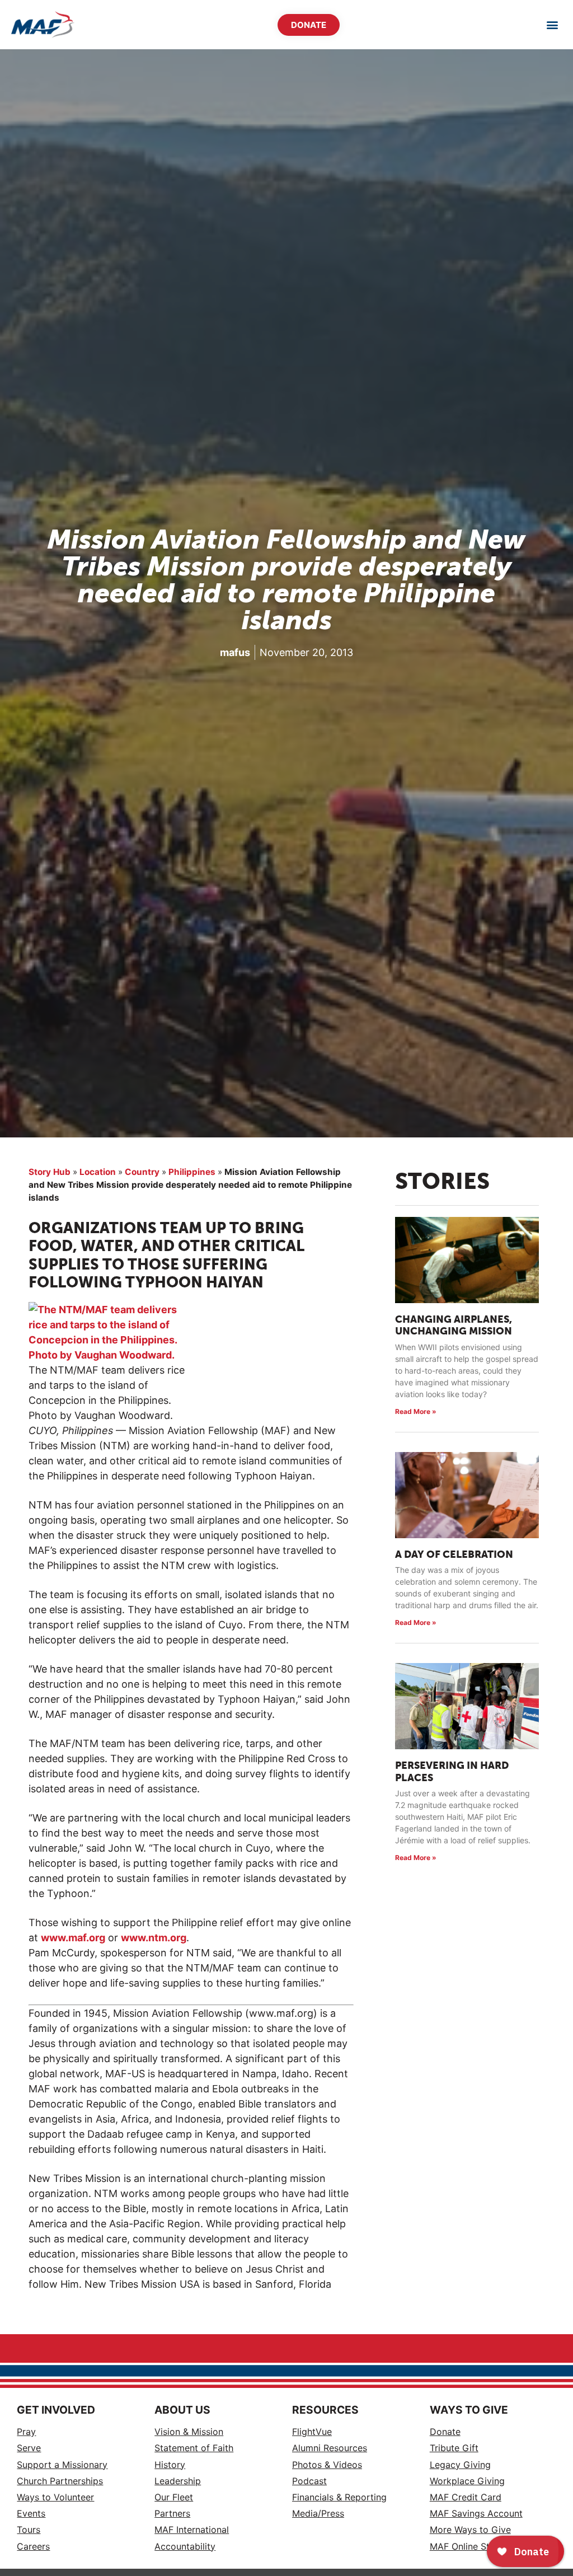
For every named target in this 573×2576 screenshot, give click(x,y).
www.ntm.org (154, 1938)
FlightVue (312, 2432)
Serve (29, 2448)
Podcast (309, 2481)
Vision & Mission (189, 2432)
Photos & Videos (327, 2465)
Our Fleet (174, 2497)
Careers (33, 2547)
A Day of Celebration (454, 1555)
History (170, 2465)
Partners (172, 2514)
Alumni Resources (330, 2448)
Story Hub (50, 1172)
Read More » (416, 1411)
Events (31, 2514)
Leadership (178, 2481)
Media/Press (318, 2514)
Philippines (192, 1172)
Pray (26, 2432)
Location (98, 1172)
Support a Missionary (62, 2465)
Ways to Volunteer (55, 2497)
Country (142, 1172)
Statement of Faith (194, 2448)
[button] (553, 25)
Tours (29, 2530)
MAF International (192, 2530)
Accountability (185, 2547)
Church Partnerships (60, 2481)
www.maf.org (73, 1938)
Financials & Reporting (339, 2497)
